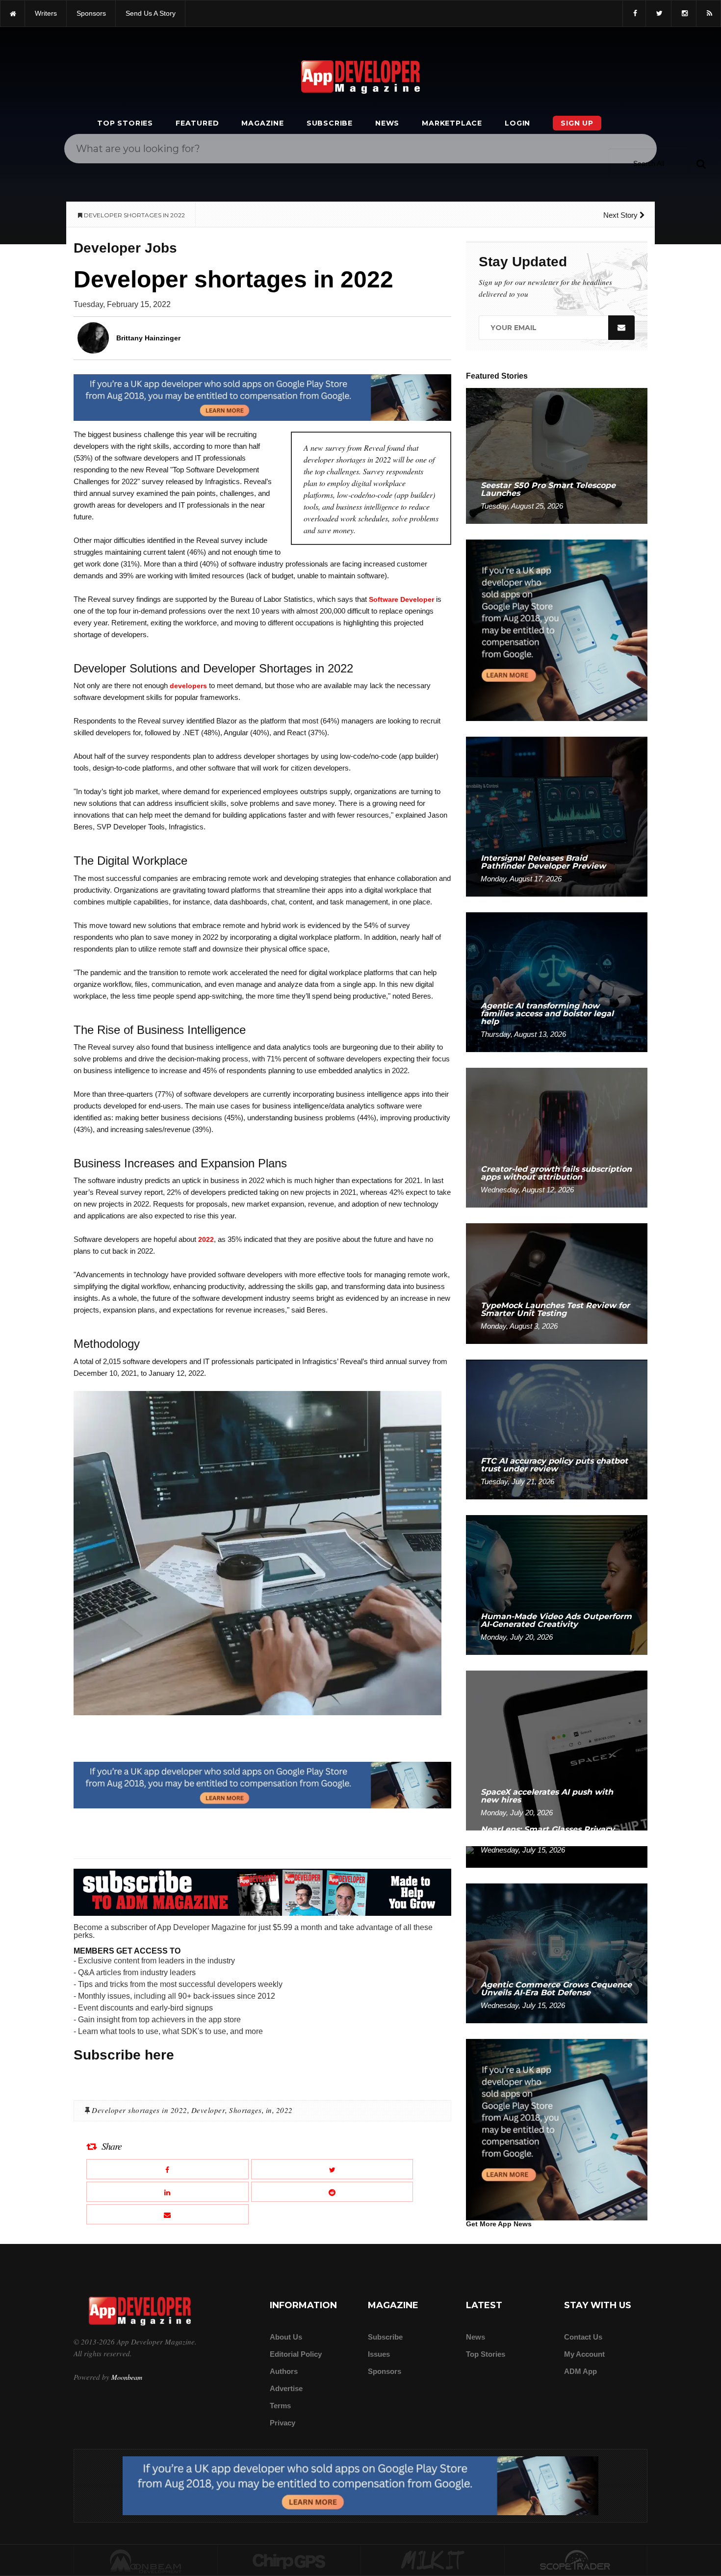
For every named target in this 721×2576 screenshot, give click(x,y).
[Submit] (701, 163)
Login (517, 123)
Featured (197, 123)
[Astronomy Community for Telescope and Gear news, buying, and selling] (576, 2561)
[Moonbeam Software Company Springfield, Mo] (146, 2561)
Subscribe (330, 123)
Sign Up (577, 123)
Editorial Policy (296, 2354)
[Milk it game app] (433, 2561)
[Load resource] (262, 397)
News (387, 123)
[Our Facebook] (634, 13)
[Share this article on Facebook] (167, 2169)
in (269, 2110)
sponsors (91, 13)
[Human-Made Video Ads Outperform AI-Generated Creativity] (557, 1584)
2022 (206, 1239)
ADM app (580, 2371)
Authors (284, 2371)
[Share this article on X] (332, 2169)
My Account (584, 2354)
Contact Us (583, 2337)
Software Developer (401, 599)
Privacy (283, 2423)
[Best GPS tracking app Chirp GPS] (289, 2561)
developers (188, 686)
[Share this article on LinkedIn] (167, 2192)
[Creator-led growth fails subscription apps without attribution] (557, 1137)
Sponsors (385, 2371)
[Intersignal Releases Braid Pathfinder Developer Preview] (557, 816)
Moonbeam (127, 2377)
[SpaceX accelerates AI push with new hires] (557, 1750)
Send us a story (151, 13)
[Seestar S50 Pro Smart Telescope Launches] (557, 455)
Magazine (262, 123)
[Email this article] (167, 2214)
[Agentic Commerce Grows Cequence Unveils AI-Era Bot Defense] (557, 1953)
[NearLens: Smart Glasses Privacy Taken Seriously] (557, 1856)
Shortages (245, 2110)
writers (46, 13)
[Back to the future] (13, 13)
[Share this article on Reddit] (332, 2192)
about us (286, 2337)
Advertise (286, 2388)
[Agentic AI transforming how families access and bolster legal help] (557, 982)
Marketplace (452, 123)
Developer (208, 2110)
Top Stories (125, 123)
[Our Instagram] (684, 13)
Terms (280, 2406)
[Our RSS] (708, 13)
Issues (379, 2354)
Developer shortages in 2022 (140, 2110)
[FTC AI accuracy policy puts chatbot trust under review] (557, 1429)
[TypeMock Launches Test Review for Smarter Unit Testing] (557, 1283)
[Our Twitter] (658, 13)
